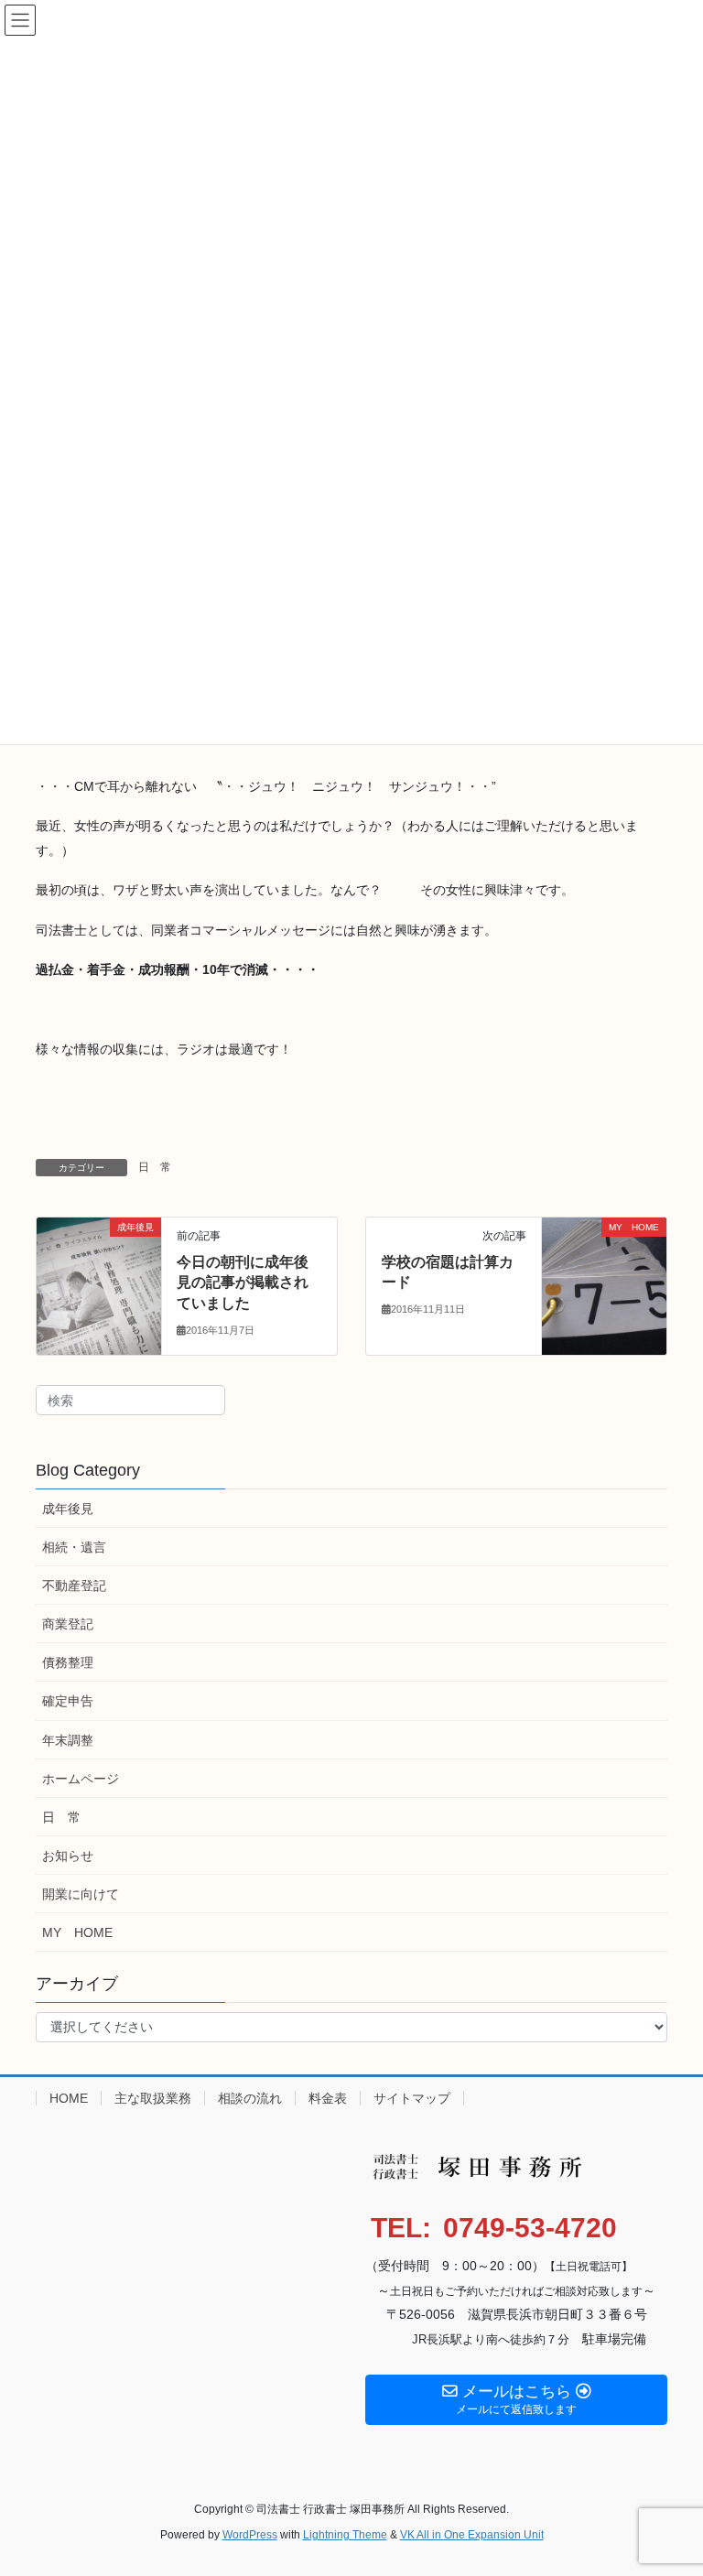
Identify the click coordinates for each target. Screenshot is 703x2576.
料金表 (328, 2098)
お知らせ (68, 1856)
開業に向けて (81, 1894)
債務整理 (68, 1662)
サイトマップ (412, 2098)
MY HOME (77, 1932)
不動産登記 (74, 1586)
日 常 (155, 1167)
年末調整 (68, 1740)
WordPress (250, 2535)
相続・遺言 (74, 1547)
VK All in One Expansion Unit (472, 2535)
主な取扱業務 (153, 2098)
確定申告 (68, 1701)
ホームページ (81, 1779)
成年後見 (68, 1509)
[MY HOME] (604, 1285)
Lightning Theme (345, 2535)
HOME (69, 2098)
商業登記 (68, 1624)
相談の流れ (250, 2098)
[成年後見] (99, 1285)
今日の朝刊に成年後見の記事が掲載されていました (243, 1283)
